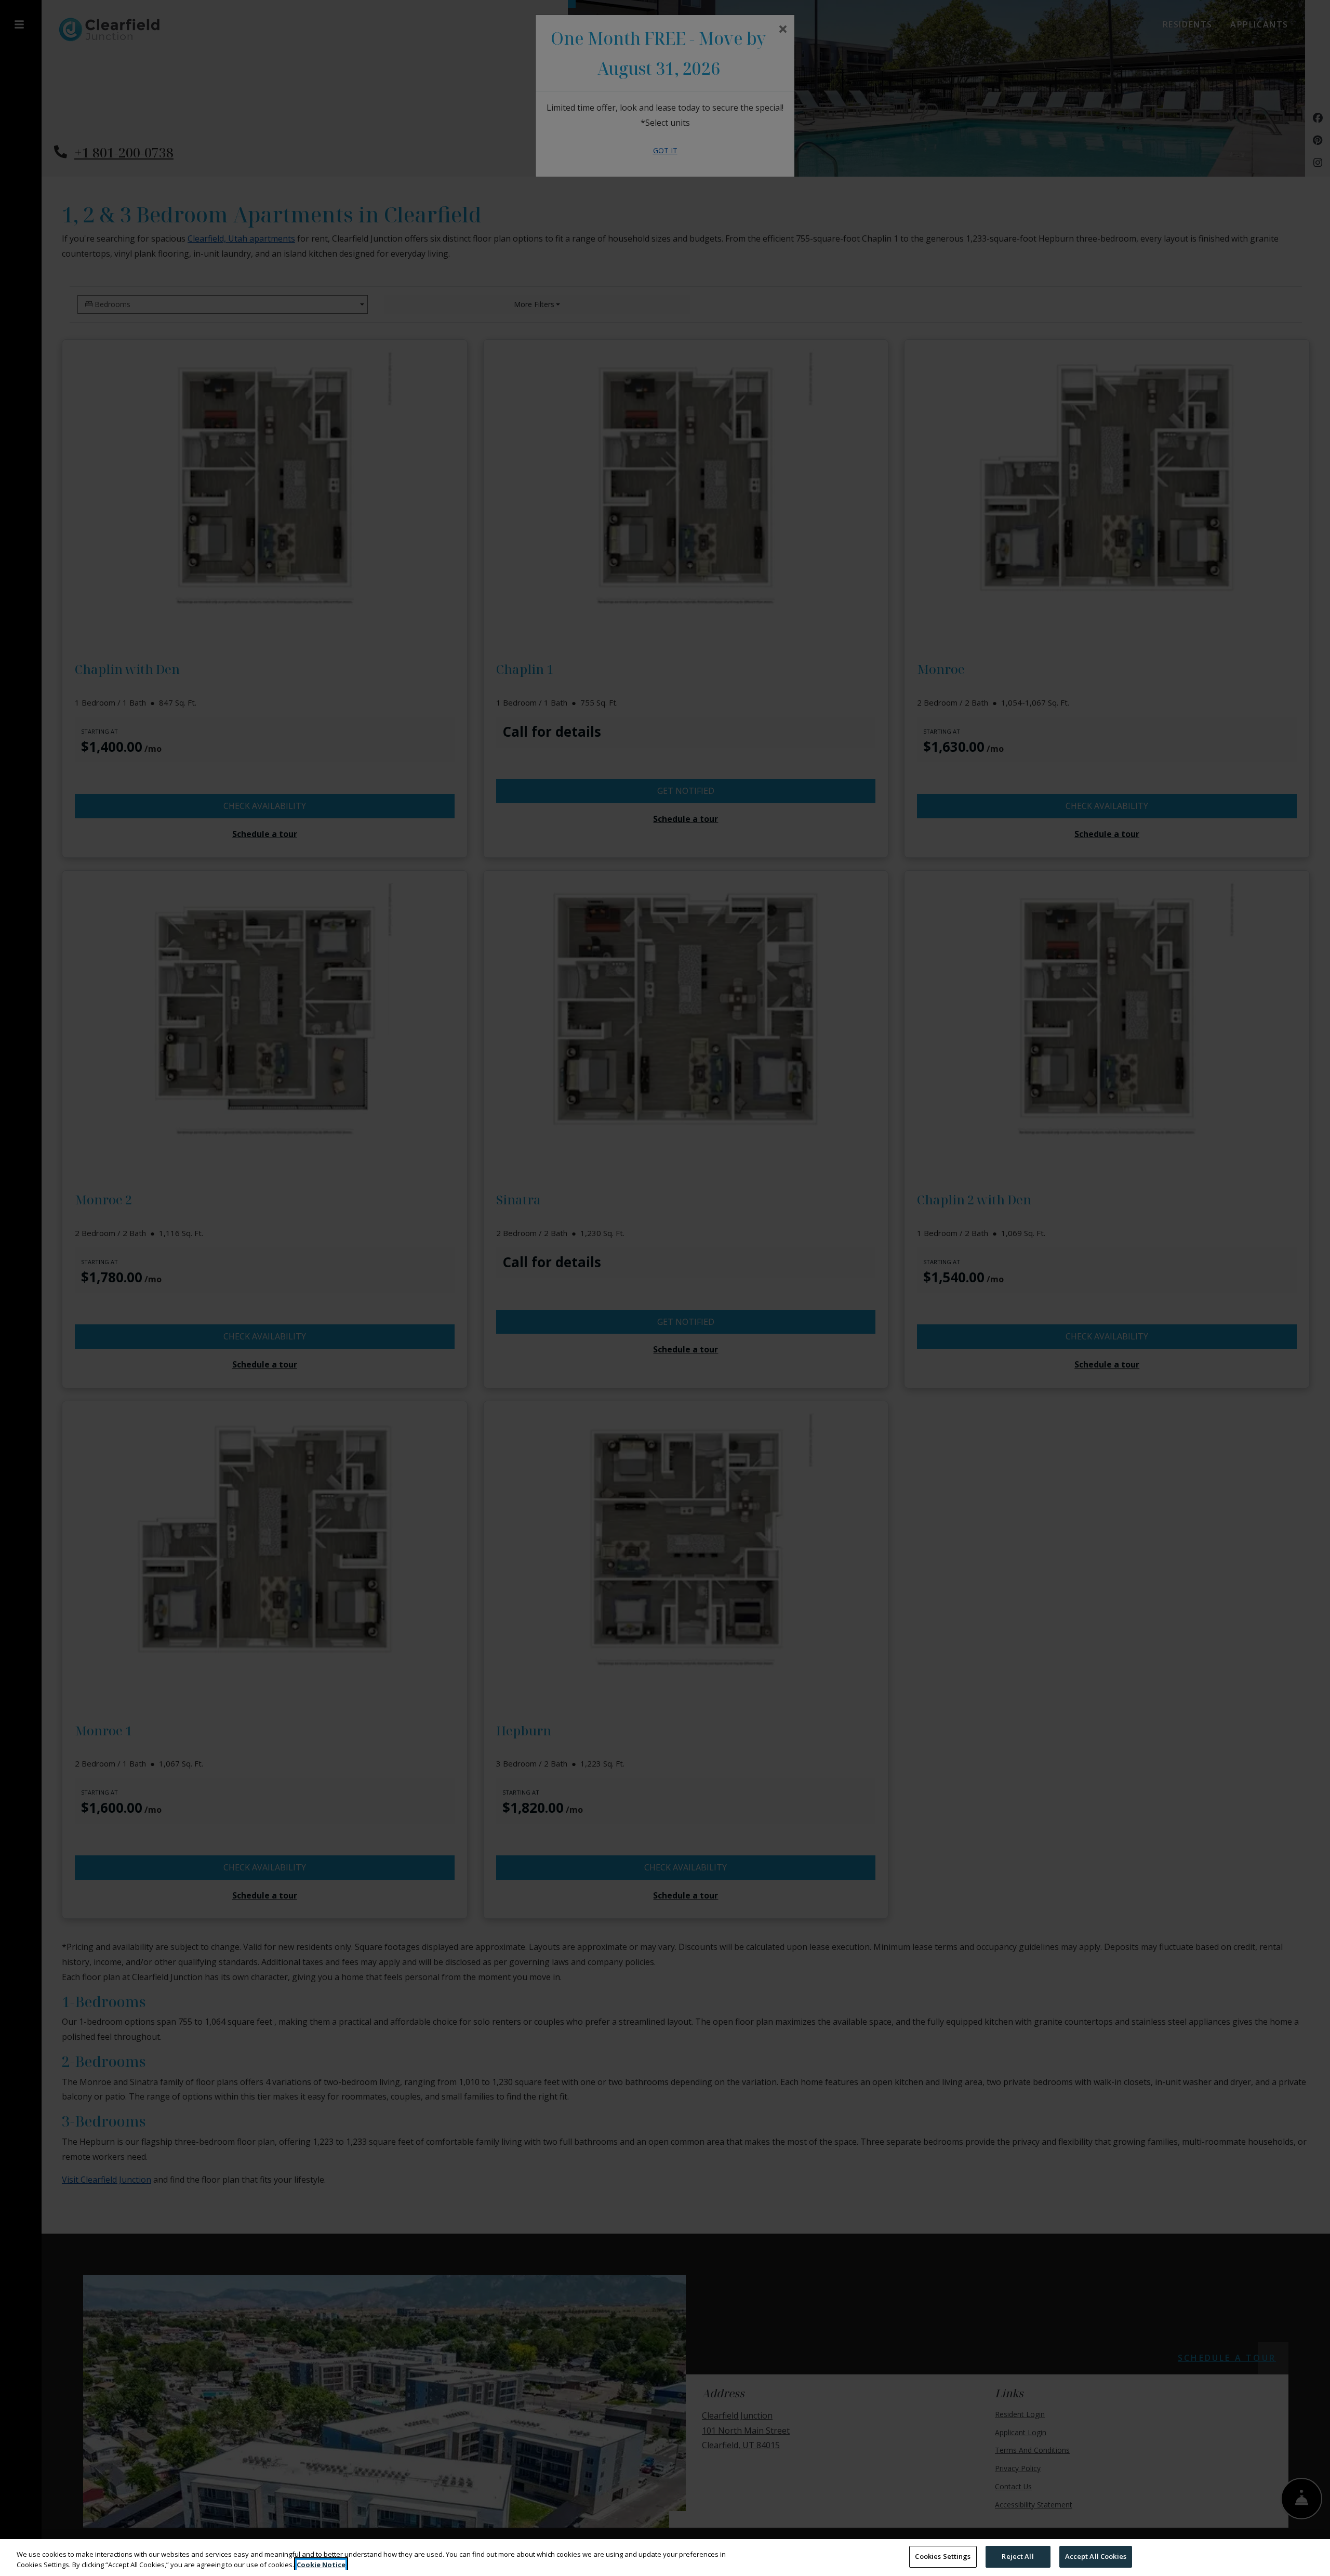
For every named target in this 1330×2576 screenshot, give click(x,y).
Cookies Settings (943, 2556)
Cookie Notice (321, 2565)
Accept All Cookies (1096, 2556)
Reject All (1018, 2556)
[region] (665, 2558)
